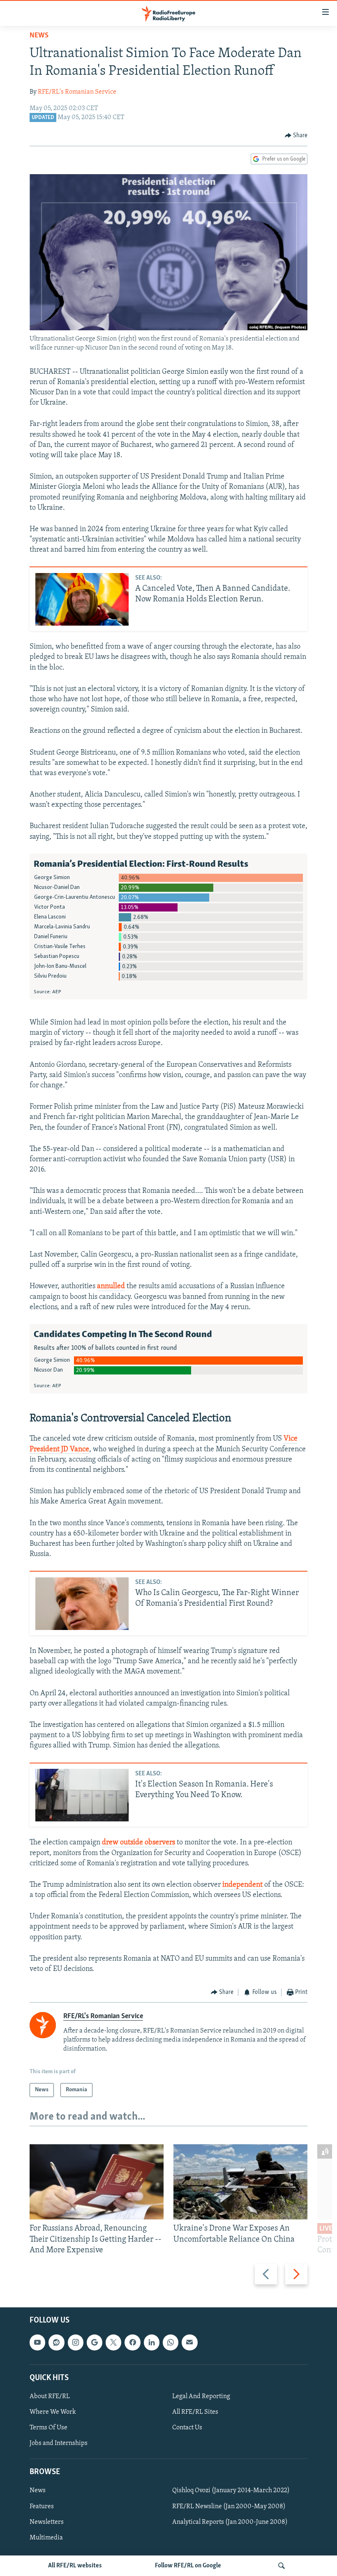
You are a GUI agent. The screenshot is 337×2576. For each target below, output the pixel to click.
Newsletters (47, 2522)
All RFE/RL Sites (195, 2412)
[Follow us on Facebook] (132, 2342)
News (39, 36)
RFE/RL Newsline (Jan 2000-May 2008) (229, 2507)
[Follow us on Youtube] (37, 2342)
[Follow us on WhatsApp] (171, 2342)
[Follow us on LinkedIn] (152, 2342)
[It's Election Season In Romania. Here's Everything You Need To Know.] (82, 1795)
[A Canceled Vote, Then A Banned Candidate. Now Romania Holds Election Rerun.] (82, 599)
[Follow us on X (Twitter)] (113, 2342)
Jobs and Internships (59, 2443)
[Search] (282, 2566)
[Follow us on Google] (95, 2342)
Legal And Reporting (201, 2396)
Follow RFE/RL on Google (188, 2566)
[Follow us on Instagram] (76, 2342)
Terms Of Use (48, 2428)
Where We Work (53, 2412)
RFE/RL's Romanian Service (77, 92)
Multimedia (46, 2538)
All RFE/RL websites (75, 2566)
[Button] (296, 136)
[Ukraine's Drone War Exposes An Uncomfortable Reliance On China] (240, 2182)
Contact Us (187, 2428)
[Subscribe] (189, 2342)
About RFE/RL (50, 2396)
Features (42, 2507)
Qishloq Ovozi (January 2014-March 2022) (231, 2491)
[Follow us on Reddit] (56, 2342)
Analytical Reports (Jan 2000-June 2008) (230, 2522)
